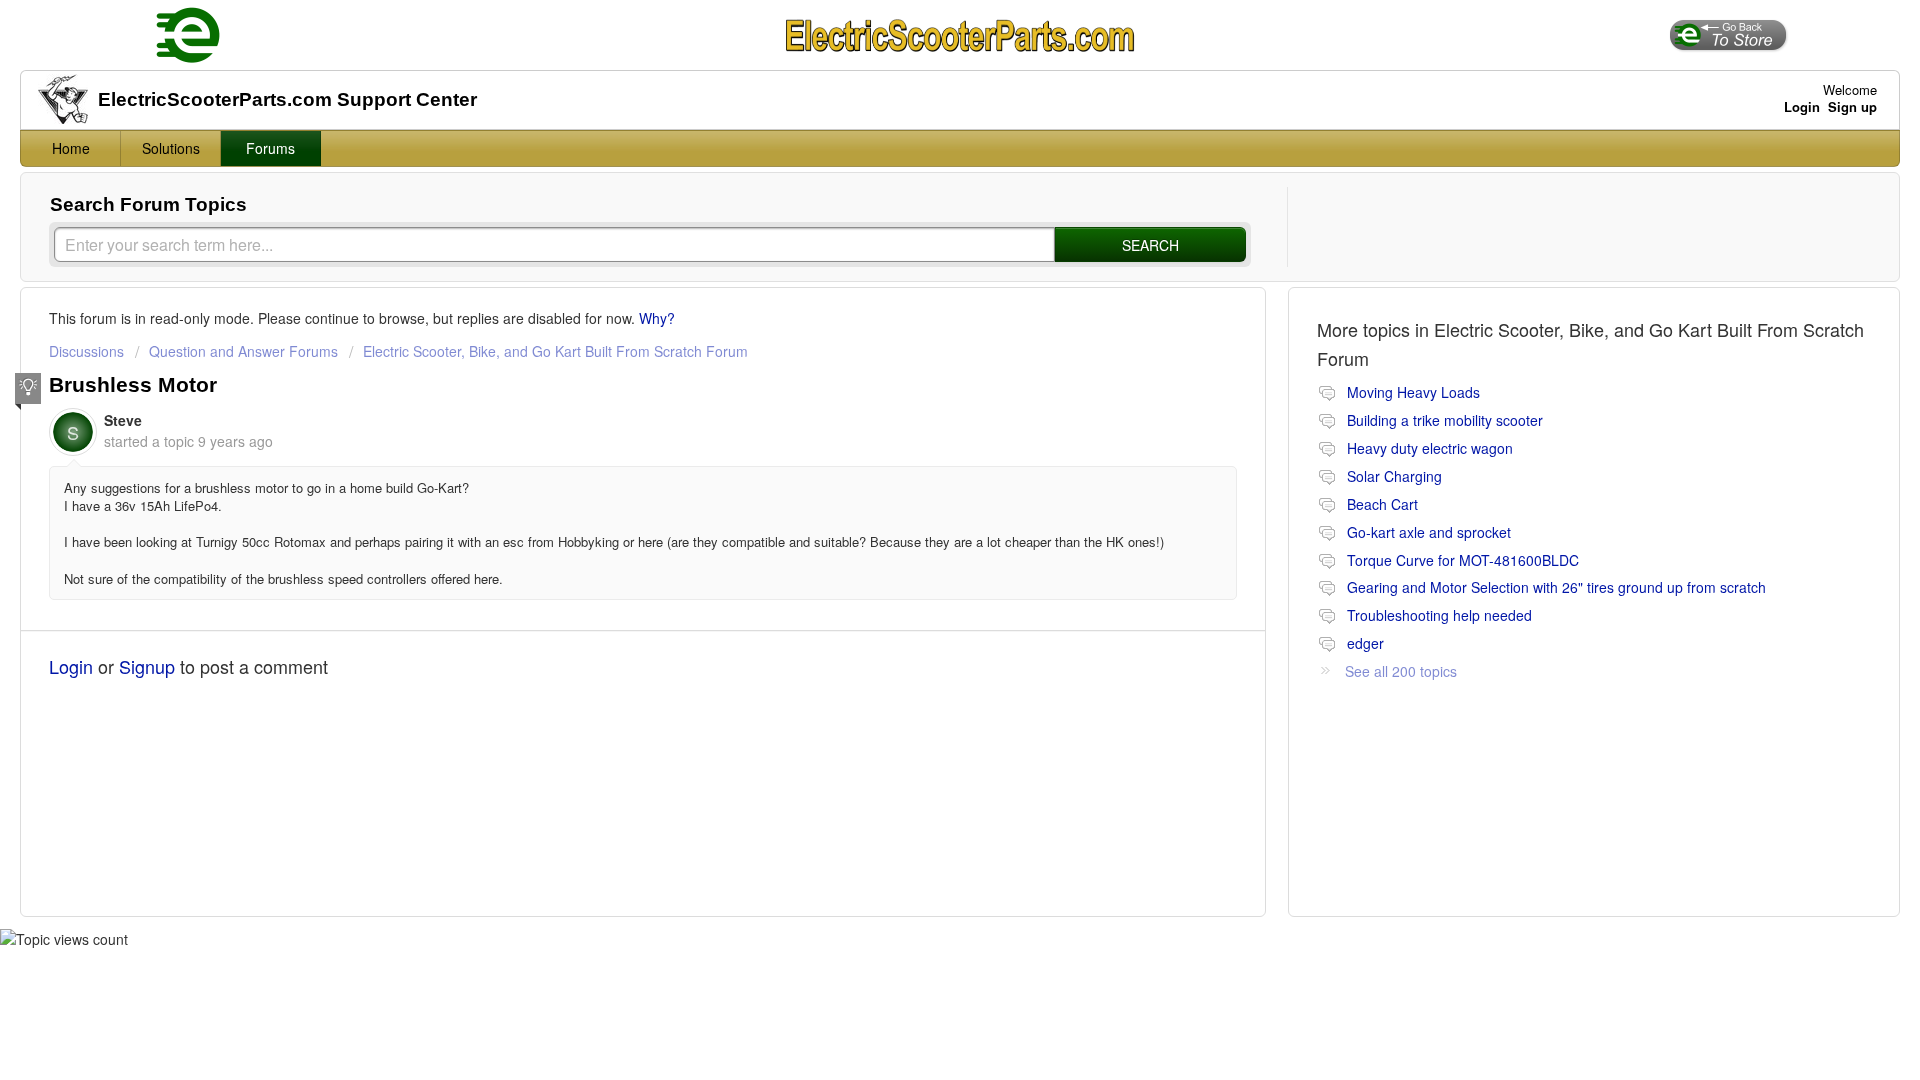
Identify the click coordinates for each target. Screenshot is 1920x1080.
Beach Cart (1382, 504)
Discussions (86, 351)
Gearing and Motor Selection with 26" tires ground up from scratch (1556, 587)
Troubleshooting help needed (1439, 615)
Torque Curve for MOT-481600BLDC (1463, 560)
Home (71, 148)
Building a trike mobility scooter (1445, 420)
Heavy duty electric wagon (1430, 448)
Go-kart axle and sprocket (1429, 532)
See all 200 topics (1401, 671)
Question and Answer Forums (243, 351)
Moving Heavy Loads (1413, 392)
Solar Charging (1394, 476)
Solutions (171, 148)
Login (71, 666)
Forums (270, 148)
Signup (147, 666)
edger (1365, 643)
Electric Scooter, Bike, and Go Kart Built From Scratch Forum (555, 351)
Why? (657, 318)
